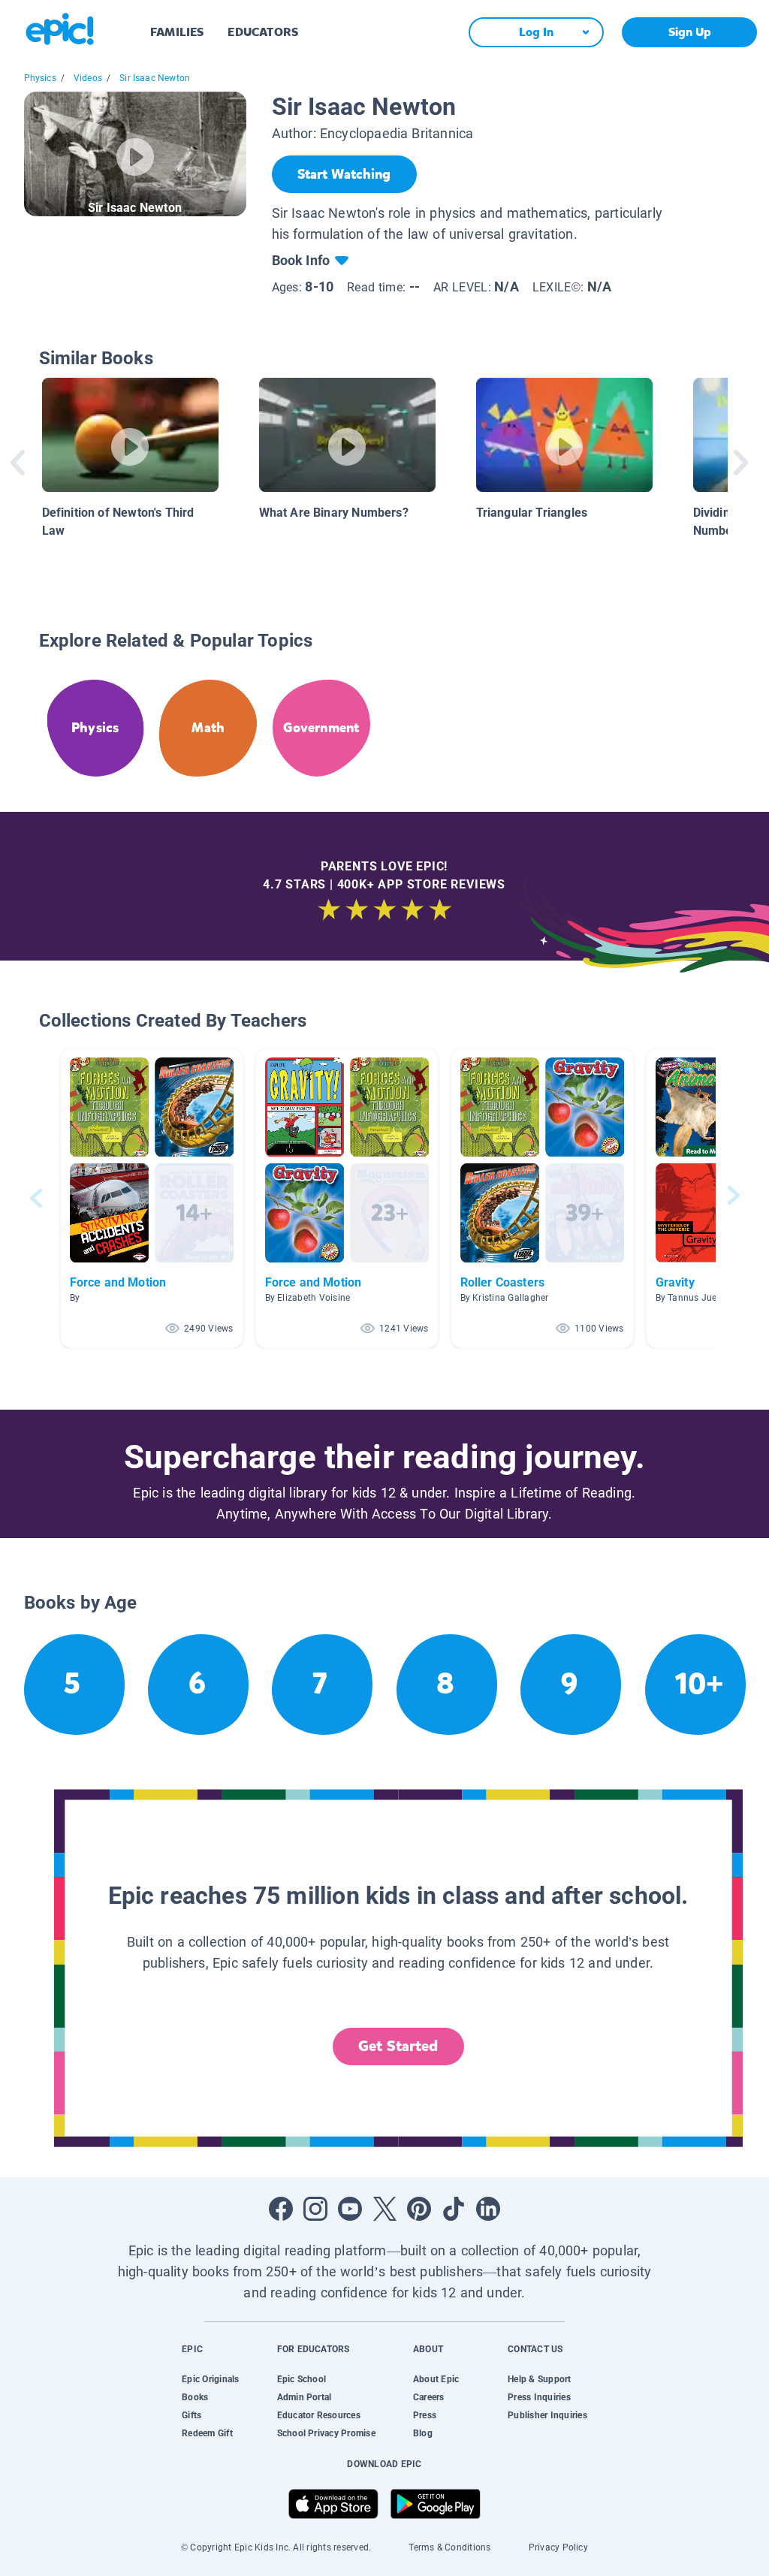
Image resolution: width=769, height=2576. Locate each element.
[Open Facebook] (281, 2209)
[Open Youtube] (350, 2209)
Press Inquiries (539, 2397)
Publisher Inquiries (547, 2415)
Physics (40, 78)
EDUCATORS (263, 32)
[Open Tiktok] (454, 2209)
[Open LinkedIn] (488, 2209)
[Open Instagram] (315, 2209)
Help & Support (539, 2379)
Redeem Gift (207, 2433)
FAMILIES (177, 32)
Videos (88, 78)
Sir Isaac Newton (155, 78)
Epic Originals (210, 2379)
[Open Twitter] (384, 2209)
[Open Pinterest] (419, 2209)
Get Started (398, 2046)
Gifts (191, 2415)
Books (195, 2397)
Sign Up (690, 32)
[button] (152, 1198)
